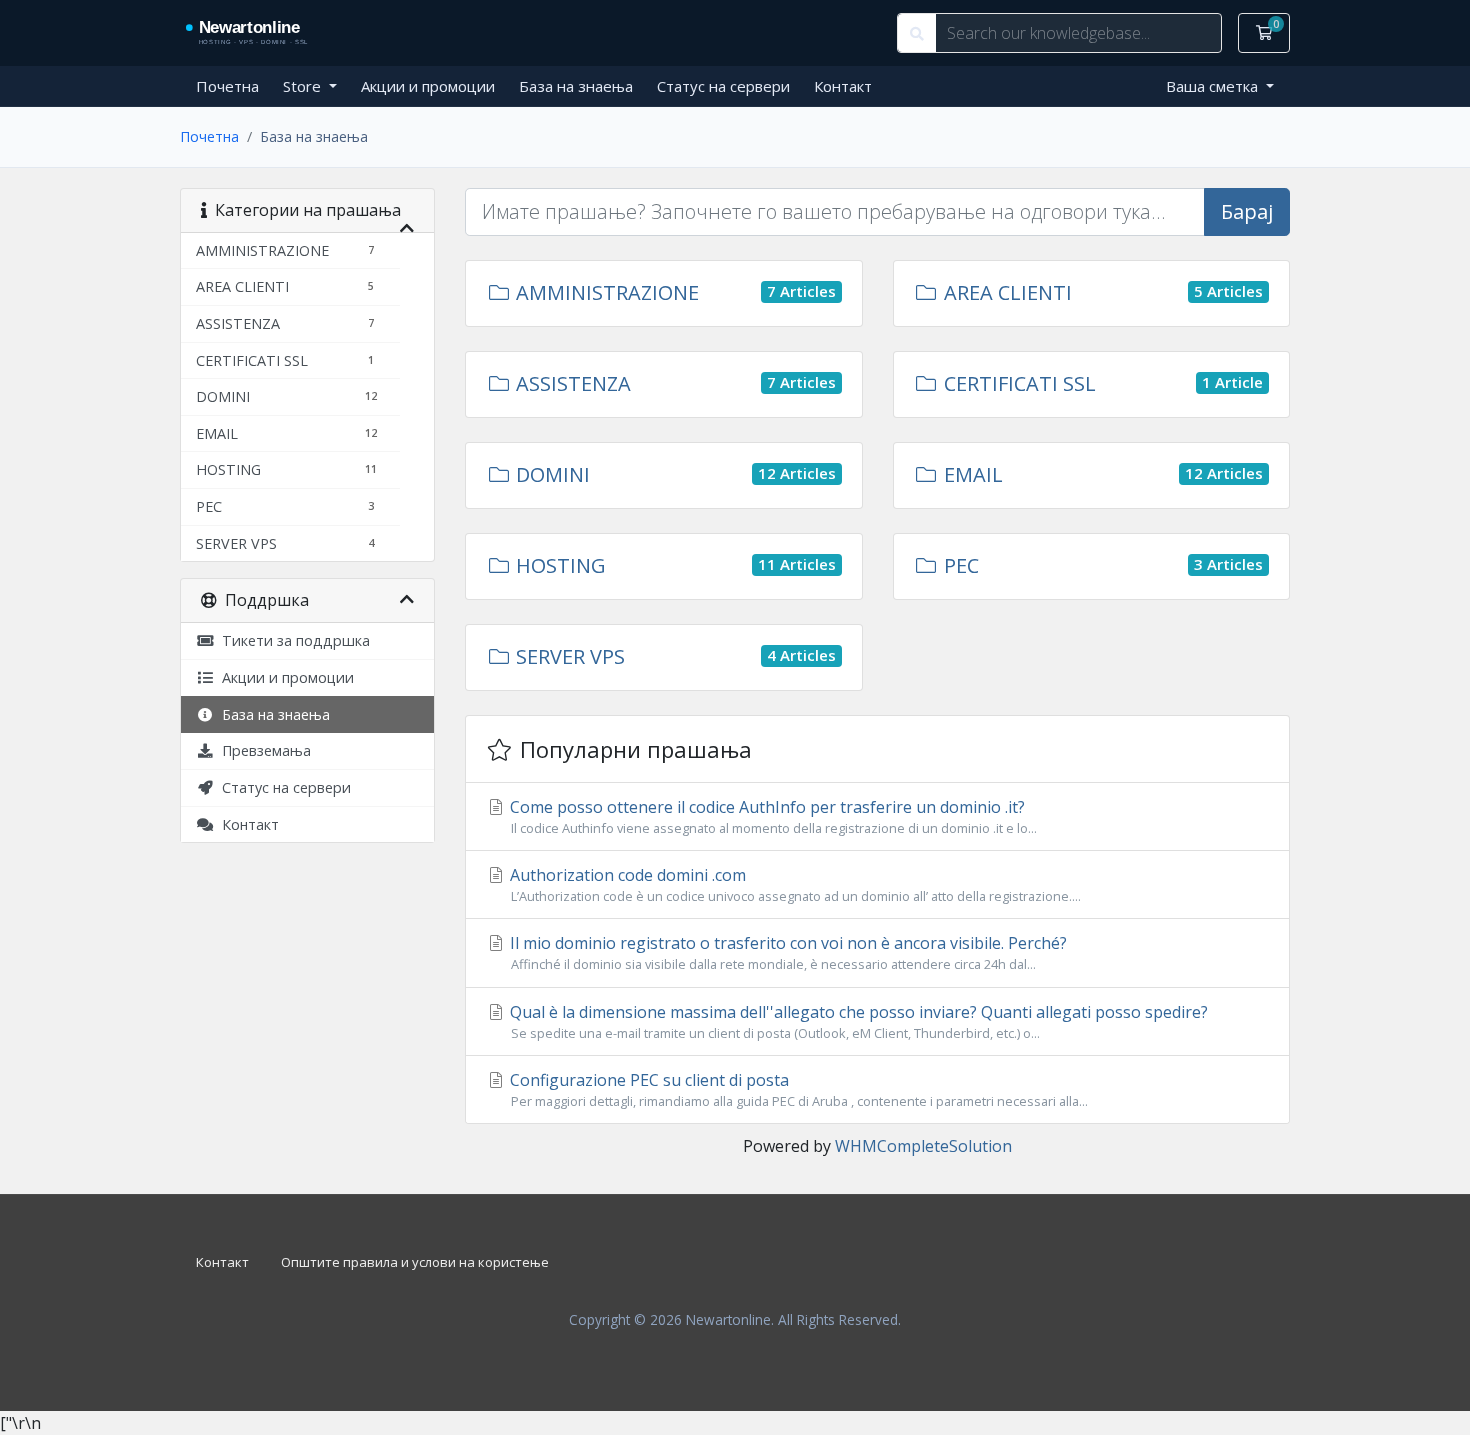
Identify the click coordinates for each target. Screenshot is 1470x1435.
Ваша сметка (1214, 86)
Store (304, 86)
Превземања (262, 750)
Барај (1247, 211)
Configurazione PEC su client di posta (797, 1089)
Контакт (843, 86)
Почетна (227, 86)
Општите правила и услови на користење (415, 1262)
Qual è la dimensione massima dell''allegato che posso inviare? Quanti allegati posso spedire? (857, 1021)
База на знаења (576, 86)
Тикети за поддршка (292, 640)
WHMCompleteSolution (923, 1146)
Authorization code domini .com (793, 884)
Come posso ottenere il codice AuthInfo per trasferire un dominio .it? (771, 816)
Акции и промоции (428, 86)
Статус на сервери (723, 86)
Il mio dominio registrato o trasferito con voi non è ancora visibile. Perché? (786, 952)
